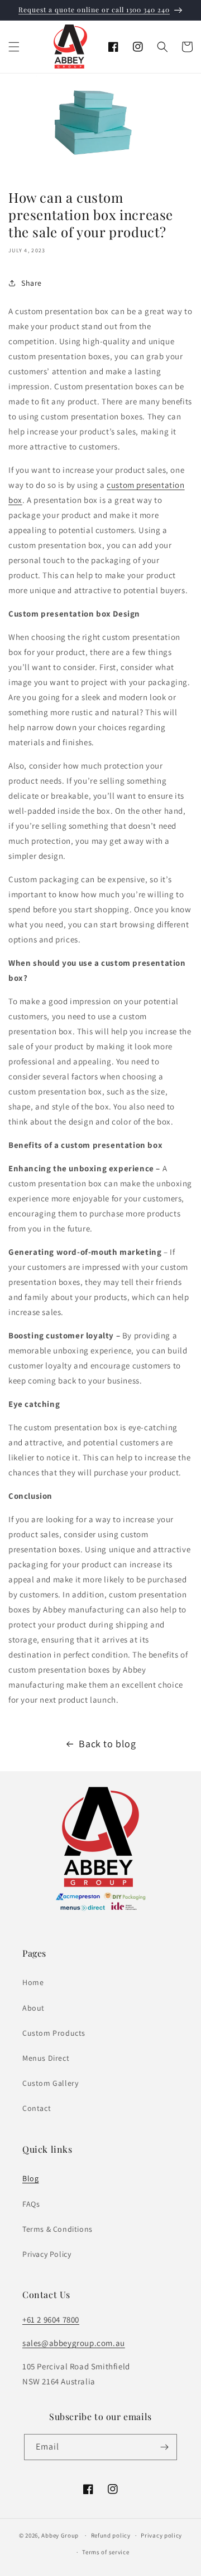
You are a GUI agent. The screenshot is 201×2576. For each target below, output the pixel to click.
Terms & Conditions (58, 2229)
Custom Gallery (50, 2083)
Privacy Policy (47, 2254)
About (33, 2008)
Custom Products (54, 2033)
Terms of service (106, 2552)
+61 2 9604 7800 (51, 2320)
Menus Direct (46, 2058)
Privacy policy (161, 2535)
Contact (37, 2108)
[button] (14, 47)
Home (33, 1982)
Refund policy (111, 2535)
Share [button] (32, 283)
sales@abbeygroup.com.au (74, 2343)
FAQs (31, 2204)
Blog (30, 2178)
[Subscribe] (164, 2447)
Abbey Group (60, 2535)
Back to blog (107, 1744)
